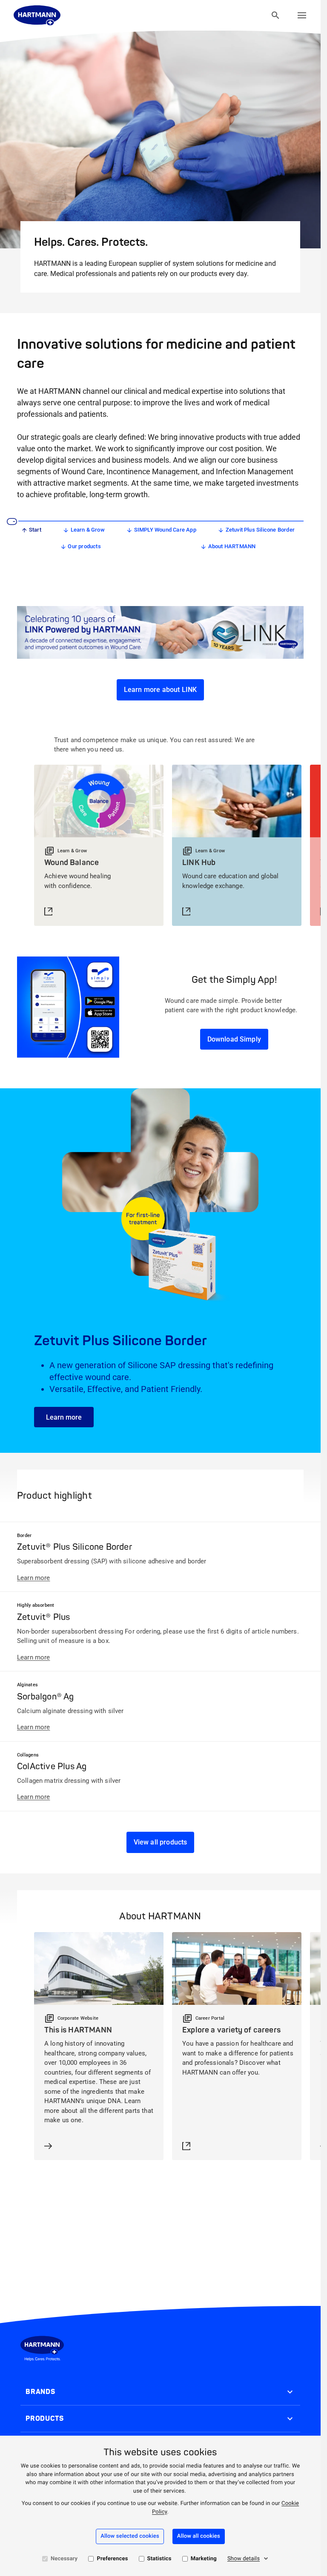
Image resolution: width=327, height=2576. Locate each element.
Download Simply (234, 1039)
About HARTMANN (232, 546)
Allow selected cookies (130, 2536)
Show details (244, 2559)
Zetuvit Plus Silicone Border (260, 530)
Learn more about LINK (160, 690)
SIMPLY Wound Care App (165, 530)
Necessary (64, 2559)
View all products (161, 1842)
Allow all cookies (199, 2536)
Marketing (204, 2559)
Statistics (159, 2559)
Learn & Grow (88, 530)
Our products (84, 546)
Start (35, 530)
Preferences (112, 2559)
